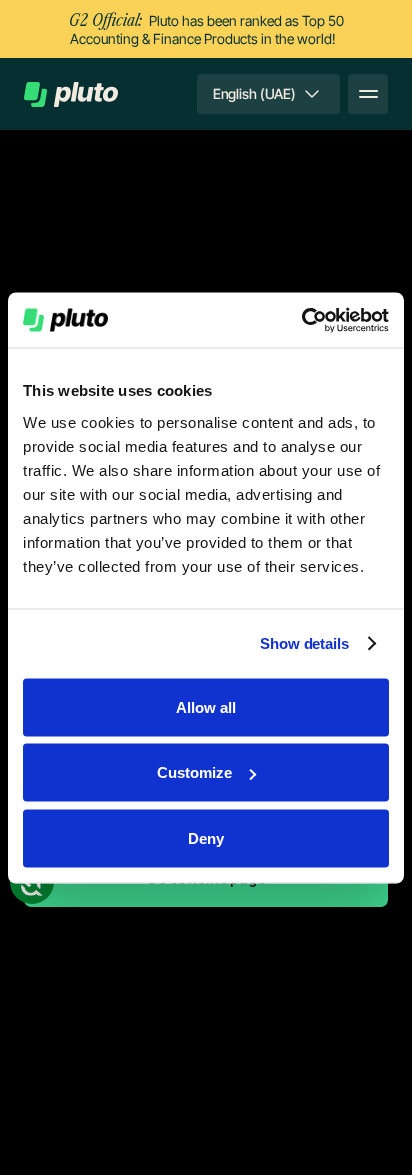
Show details (304, 643)
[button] (268, 94)
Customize (194, 772)
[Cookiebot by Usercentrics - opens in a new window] (301, 320)
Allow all (206, 706)
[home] (71, 94)
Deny (206, 837)
